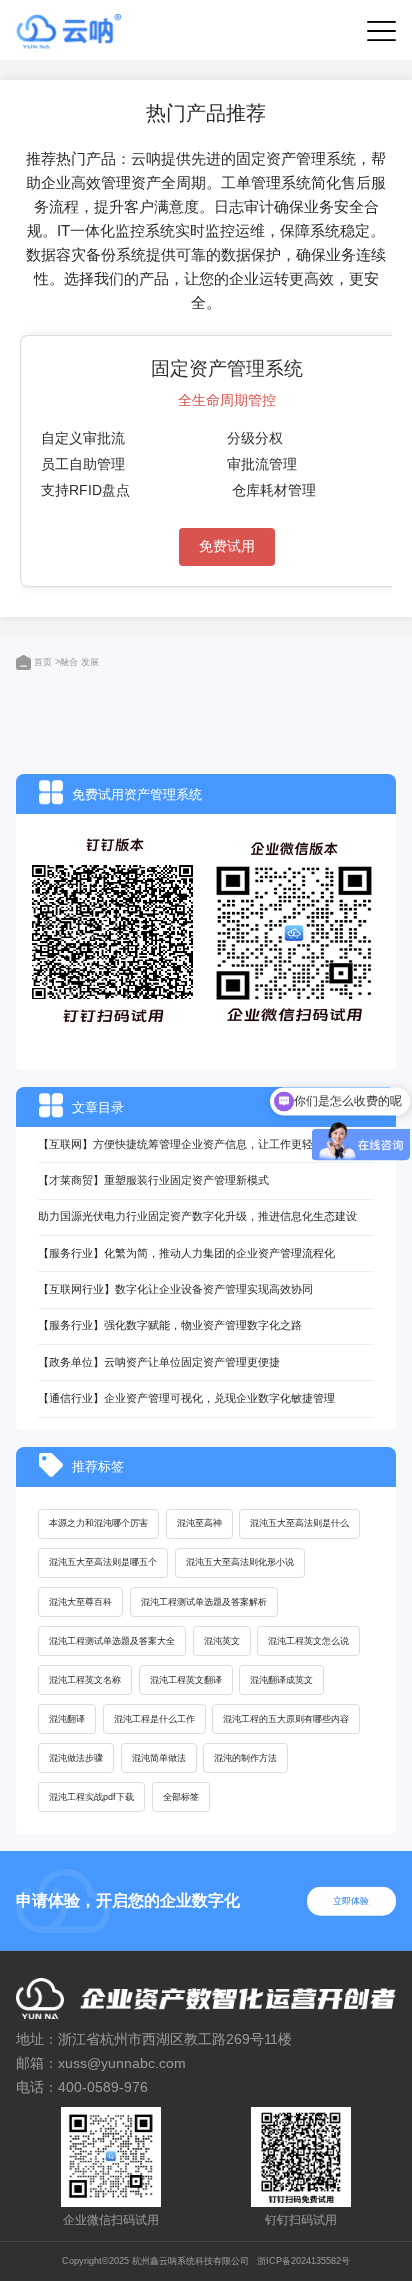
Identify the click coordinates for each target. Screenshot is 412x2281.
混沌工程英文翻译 (186, 1680)
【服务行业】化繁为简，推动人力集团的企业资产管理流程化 (186, 1253)
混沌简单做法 (159, 1758)
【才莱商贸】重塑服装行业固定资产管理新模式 (153, 1180)
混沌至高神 (199, 1523)
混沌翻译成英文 (281, 1680)
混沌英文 (222, 1641)
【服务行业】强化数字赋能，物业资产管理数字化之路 (170, 1325)
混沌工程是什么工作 (154, 1719)
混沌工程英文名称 (85, 1680)
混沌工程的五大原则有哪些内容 (286, 1719)
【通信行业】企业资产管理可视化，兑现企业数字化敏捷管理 (186, 1398)
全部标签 (181, 1797)
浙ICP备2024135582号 (303, 2261)
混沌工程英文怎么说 (308, 1641)
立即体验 (351, 1901)
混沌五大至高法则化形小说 (240, 1562)
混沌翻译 (67, 1719)
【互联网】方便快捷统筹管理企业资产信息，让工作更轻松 (181, 1144)
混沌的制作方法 (245, 1758)
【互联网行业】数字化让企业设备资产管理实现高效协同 (175, 1289)
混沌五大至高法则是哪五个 (103, 1562)
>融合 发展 (77, 662)
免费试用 (227, 546)
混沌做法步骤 (76, 1758)
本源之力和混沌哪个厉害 (98, 1523)
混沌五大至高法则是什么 (299, 1523)
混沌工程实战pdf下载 (91, 1797)
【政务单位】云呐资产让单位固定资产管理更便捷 (159, 1362)
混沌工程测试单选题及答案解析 (204, 1602)
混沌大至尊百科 (80, 1602)
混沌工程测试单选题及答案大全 (112, 1641)
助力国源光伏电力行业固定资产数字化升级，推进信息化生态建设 (197, 1216)
